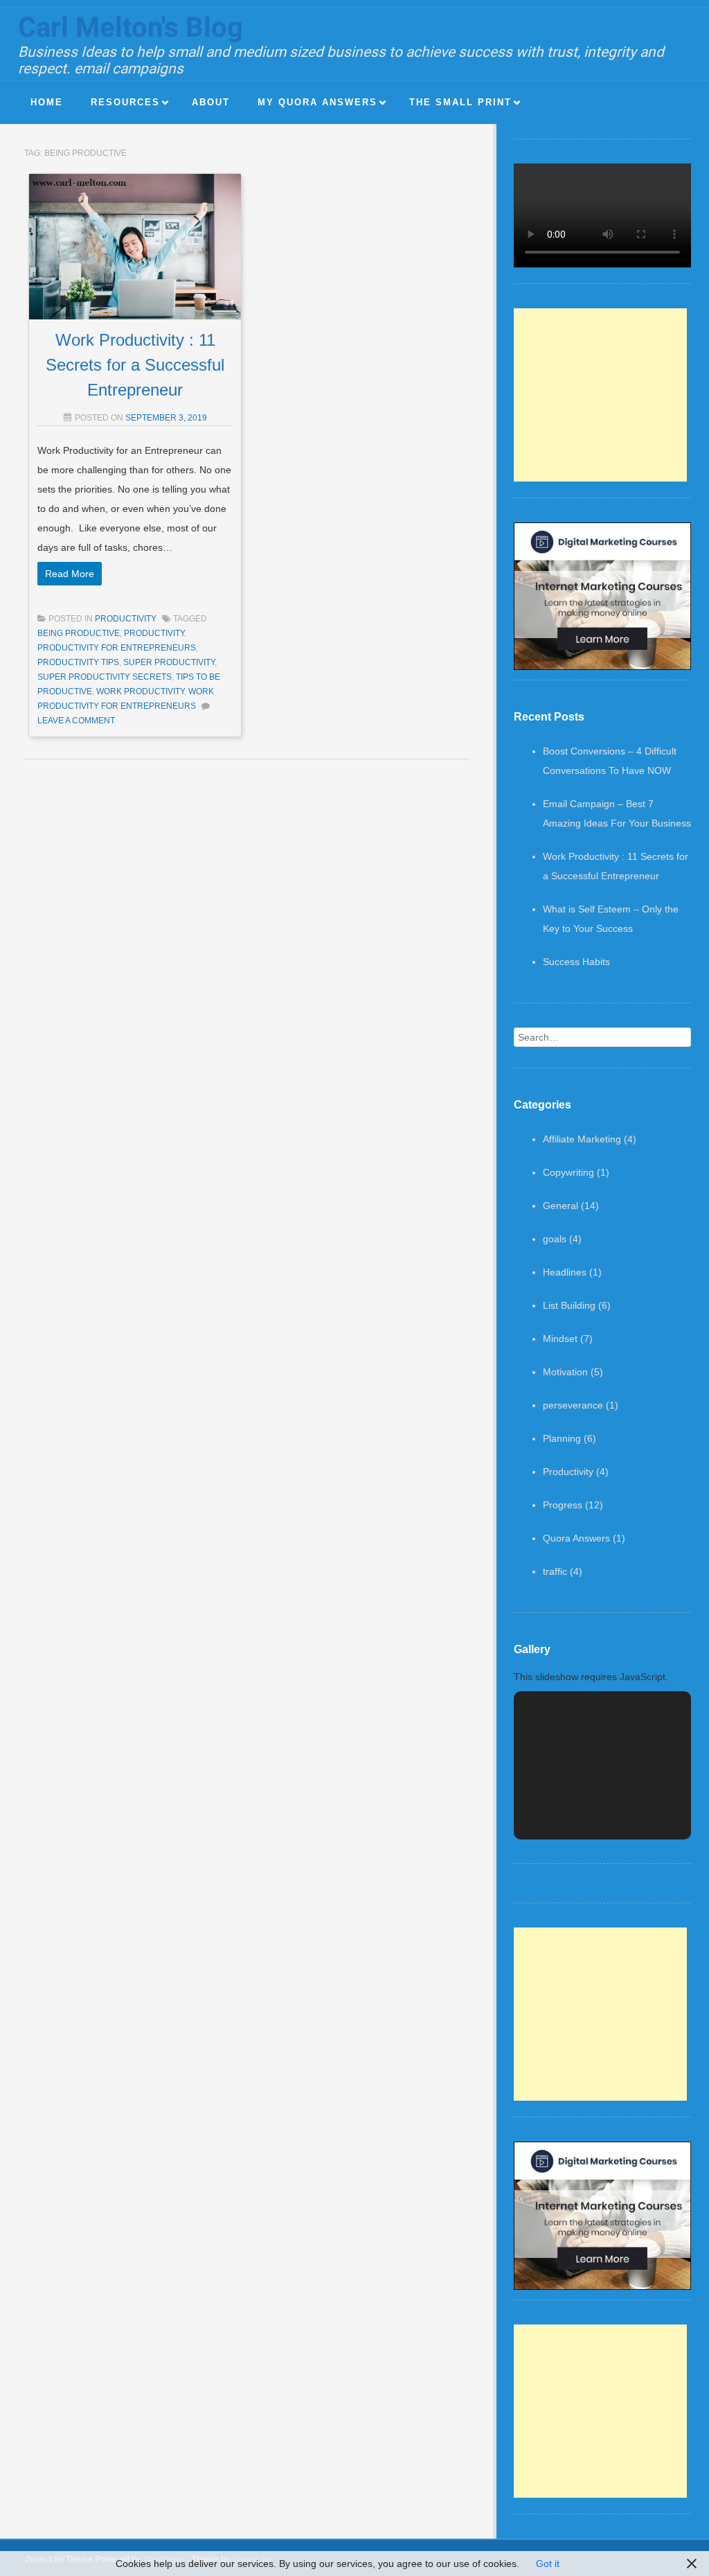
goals (555, 1239)
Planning (562, 1438)
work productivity (140, 691)
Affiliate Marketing (582, 1139)
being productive (79, 633)
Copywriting (568, 1172)
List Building (569, 1305)
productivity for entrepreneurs (117, 648)
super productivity (169, 662)
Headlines (565, 1272)
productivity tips (78, 662)
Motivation (565, 1372)
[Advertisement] (600, 395)
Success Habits (576, 962)
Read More (70, 574)
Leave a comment (76, 721)
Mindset (560, 1339)
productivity (154, 633)
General (560, 1206)
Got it (548, 2564)
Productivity (126, 619)
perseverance (573, 1405)
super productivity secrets (105, 677)
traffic (555, 1571)
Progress (563, 1505)
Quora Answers (576, 1538)
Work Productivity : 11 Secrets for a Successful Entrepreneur (135, 365)
